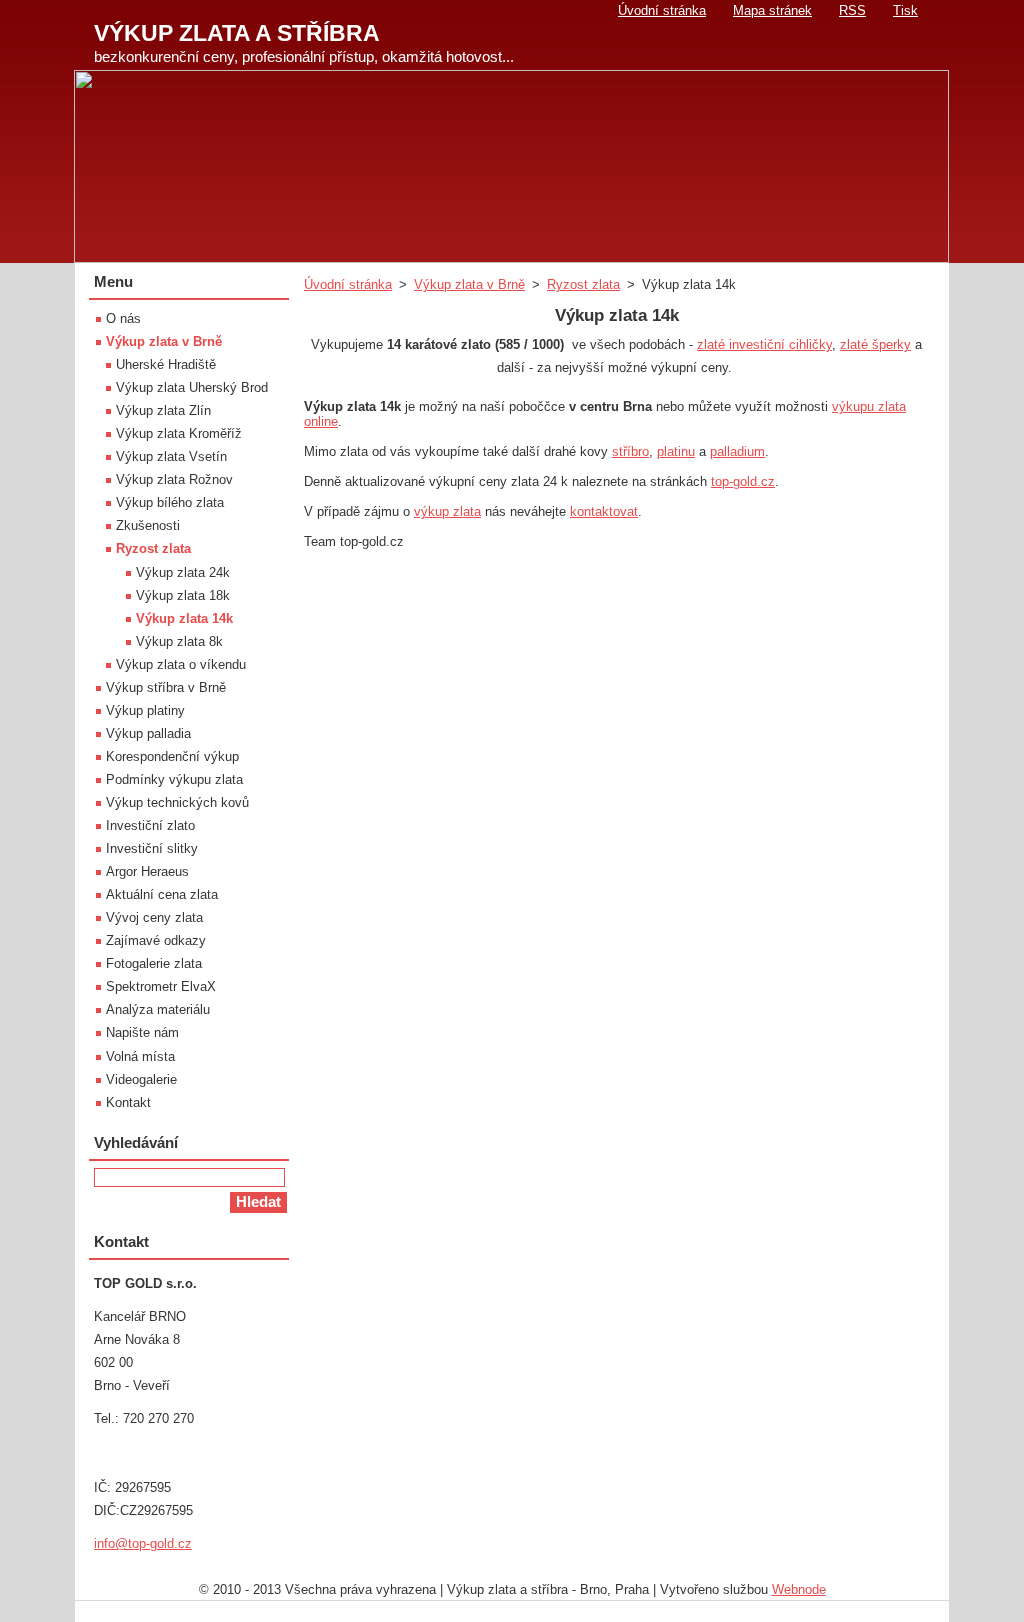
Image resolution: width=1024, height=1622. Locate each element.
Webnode (799, 1589)
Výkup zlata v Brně (469, 284)
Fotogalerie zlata (154, 963)
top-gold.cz (743, 481)
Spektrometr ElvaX (161, 986)
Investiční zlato (150, 825)
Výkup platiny (145, 710)
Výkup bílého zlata (170, 502)
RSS (852, 10)
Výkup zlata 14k (184, 618)
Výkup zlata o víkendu (181, 664)
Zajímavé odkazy (156, 940)
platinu (676, 451)
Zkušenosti (148, 525)
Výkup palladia (148, 733)
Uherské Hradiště (166, 364)
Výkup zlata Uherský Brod (192, 387)
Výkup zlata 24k (183, 572)
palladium (737, 451)
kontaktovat (604, 511)
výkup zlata (447, 511)
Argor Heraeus (147, 871)
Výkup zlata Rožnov (174, 479)
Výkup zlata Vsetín (171, 456)
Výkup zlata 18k (183, 595)
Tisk (905, 10)
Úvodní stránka (348, 284)
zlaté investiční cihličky (764, 344)
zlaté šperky (875, 344)
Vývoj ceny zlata (154, 917)
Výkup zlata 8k (179, 641)
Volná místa (140, 1056)
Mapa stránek (772, 10)
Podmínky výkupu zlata (174, 779)
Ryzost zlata (583, 284)
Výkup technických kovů (177, 802)
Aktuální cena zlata (162, 894)
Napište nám (142, 1032)
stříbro (630, 451)
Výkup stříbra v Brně (166, 687)
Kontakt (128, 1102)
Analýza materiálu (158, 1009)
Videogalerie (141, 1079)
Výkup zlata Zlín (163, 410)
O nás (123, 318)
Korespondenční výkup (172, 756)
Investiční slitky (152, 848)
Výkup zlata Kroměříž (179, 433)
